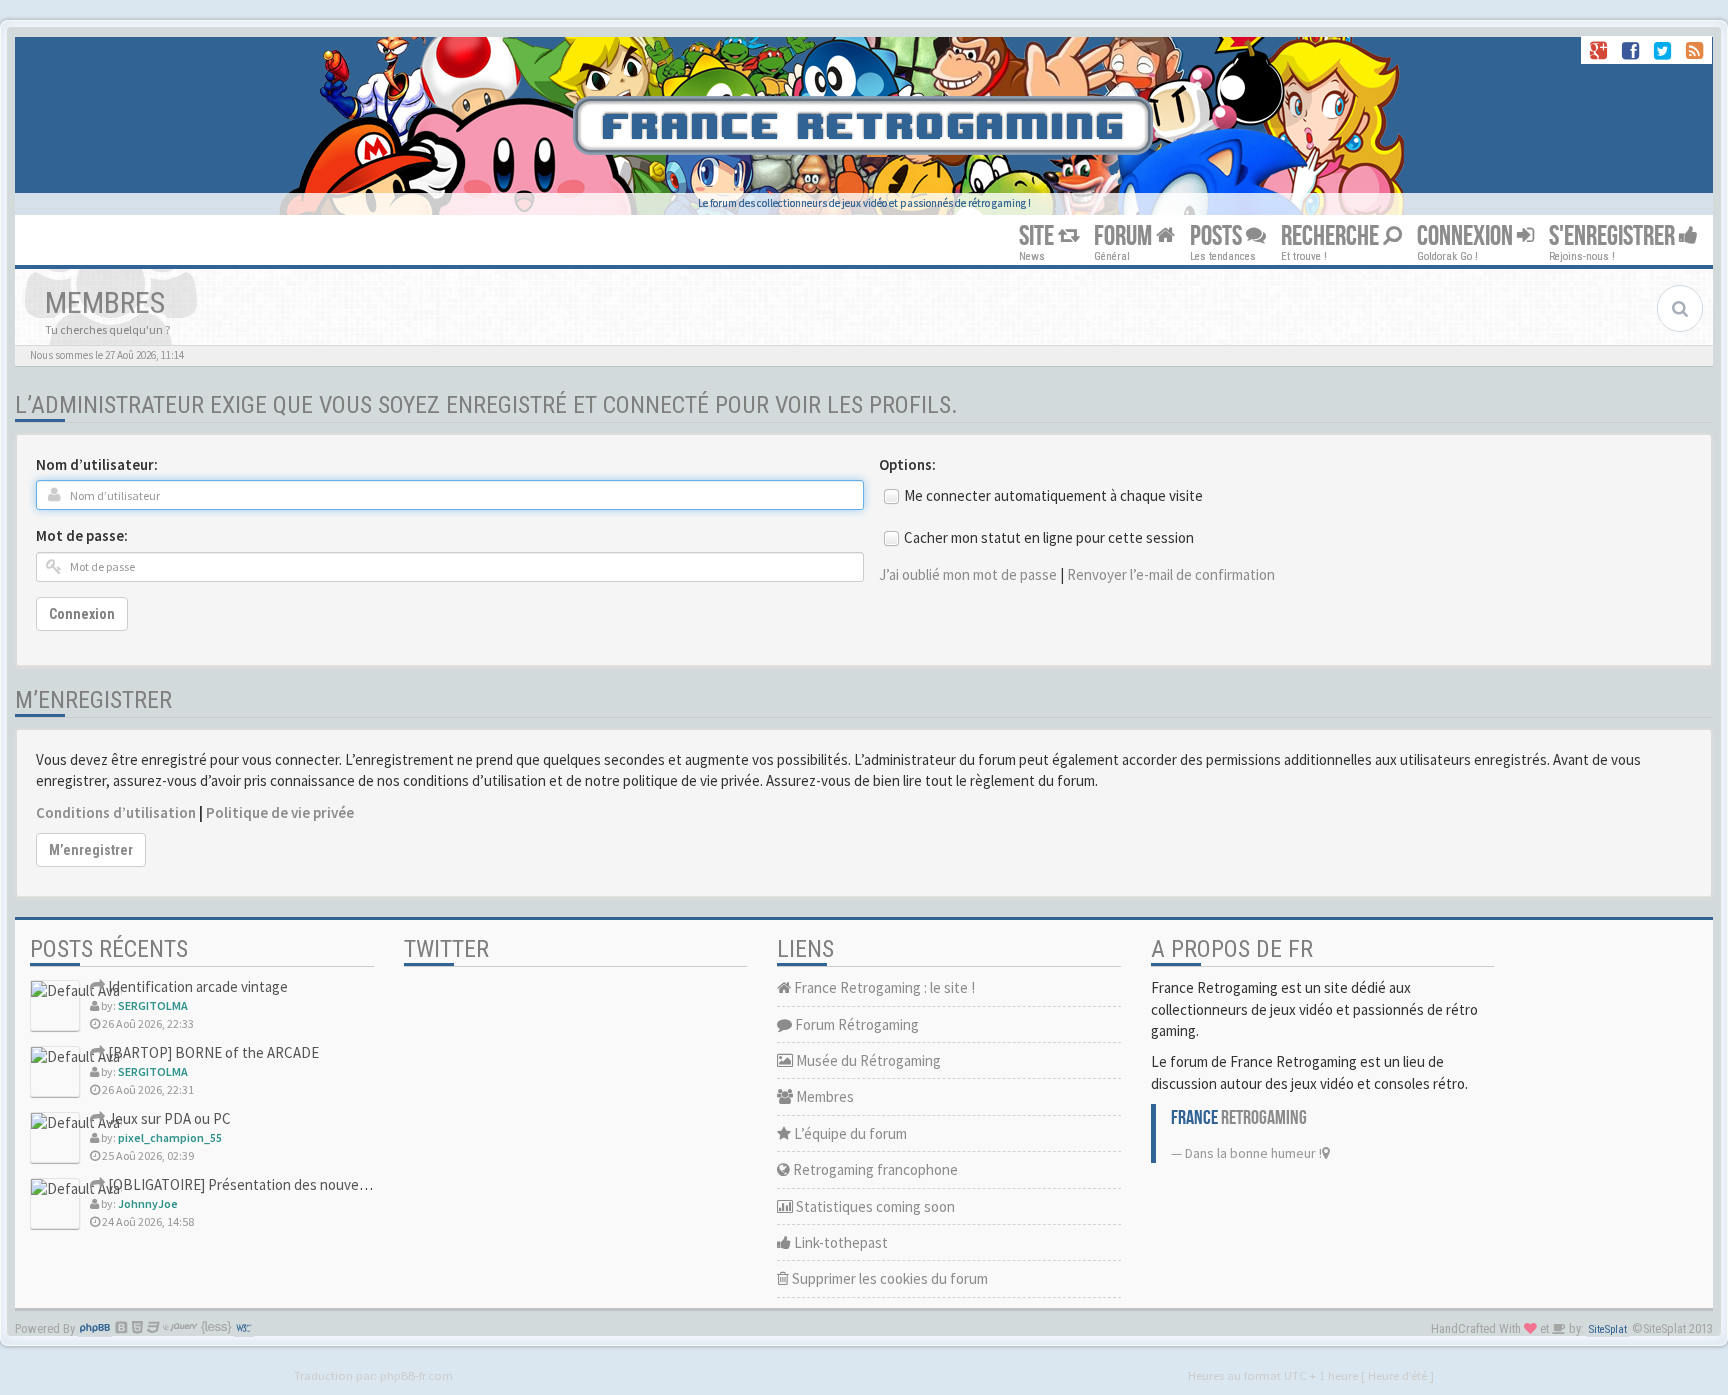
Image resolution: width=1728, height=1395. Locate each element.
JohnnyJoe (148, 1203)
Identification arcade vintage (196, 986)
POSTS (1218, 236)
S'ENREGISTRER (1614, 236)
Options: (907, 464)
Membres (823, 1096)
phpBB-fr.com (416, 1375)
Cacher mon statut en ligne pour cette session (1049, 537)
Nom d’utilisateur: (97, 464)
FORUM (1125, 236)
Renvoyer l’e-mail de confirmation (1171, 574)
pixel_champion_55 (170, 1137)
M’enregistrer (91, 850)
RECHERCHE (1332, 236)
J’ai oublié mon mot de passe (968, 574)
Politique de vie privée (280, 812)
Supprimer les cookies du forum (888, 1278)
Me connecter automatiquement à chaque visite (1053, 495)
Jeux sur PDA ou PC (168, 1118)
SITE (1038, 236)
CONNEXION (1467, 236)
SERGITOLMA (153, 1005)
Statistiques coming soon (874, 1206)
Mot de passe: (82, 535)
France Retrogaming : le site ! (883, 987)
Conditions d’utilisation (116, 812)
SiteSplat (1608, 1329)
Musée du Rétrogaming (867, 1060)
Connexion (82, 614)
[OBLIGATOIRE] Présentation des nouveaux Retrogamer (282, 1184)
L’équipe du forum (849, 1133)
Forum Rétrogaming (855, 1024)
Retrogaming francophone (874, 1169)
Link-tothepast (839, 1242)
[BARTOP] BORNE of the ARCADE (212, 1052)
